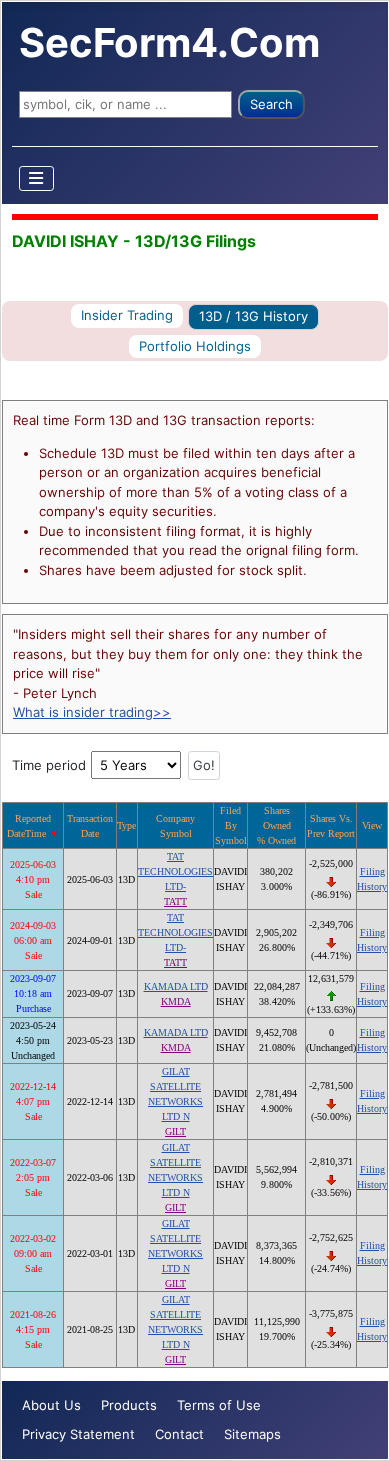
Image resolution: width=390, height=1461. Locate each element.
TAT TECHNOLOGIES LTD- (175, 871)
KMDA (176, 1001)
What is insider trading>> (92, 712)
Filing (372, 871)
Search (271, 104)
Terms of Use (219, 1405)
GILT (175, 1131)
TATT (175, 901)
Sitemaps (252, 1434)
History (372, 886)
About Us (51, 1405)
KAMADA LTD (176, 986)
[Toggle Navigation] (37, 178)
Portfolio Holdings (195, 346)
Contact (179, 1434)
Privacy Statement (78, 1434)
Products (129, 1405)
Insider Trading (127, 315)
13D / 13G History (253, 316)
